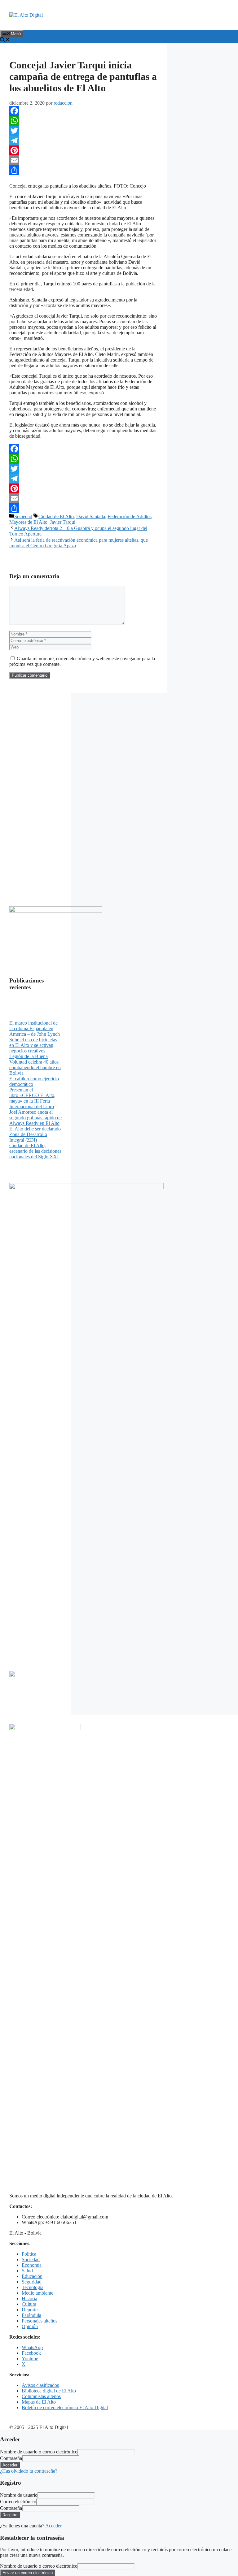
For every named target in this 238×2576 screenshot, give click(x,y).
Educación (32, 2276)
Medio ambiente (37, 2293)
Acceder (53, 2526)
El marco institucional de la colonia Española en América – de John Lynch (35, 1028)
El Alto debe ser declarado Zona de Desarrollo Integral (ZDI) (35, 1134)
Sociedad (23, 516)
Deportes (31, 2310)
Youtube (30, 2359)
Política (29, 2254)
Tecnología (33, 2287)
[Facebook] (83, 111)
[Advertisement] (36, 795)
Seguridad (32, 2282)
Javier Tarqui (63, 522)
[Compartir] (83, 170)
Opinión (30, 2326)
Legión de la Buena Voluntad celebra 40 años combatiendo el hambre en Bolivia (35, 1065)
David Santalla (91, 516)
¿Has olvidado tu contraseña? (29, 2471)
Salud (27, 2271)
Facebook (31, 2353)
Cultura (29, 2304)
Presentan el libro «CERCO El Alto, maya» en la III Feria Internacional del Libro (32, 1098)
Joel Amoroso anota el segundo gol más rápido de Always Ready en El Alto (35, 1118)
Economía (32, 2265)
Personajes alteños (40, 2321)
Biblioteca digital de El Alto (49, 2391)
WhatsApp (32, 2347)
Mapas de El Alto (39, 2402)
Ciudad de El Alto (56, 516)
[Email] (83, 160)
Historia (29, 2298)
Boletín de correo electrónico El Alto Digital (65, 2407)
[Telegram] (83, 141)
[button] (5, 40)
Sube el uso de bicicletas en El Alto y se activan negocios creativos (33, 1045)
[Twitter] (83, 131)
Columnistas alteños (41, 2396)
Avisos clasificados (40, 2385)
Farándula (31, 2315)
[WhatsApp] (83, 121)
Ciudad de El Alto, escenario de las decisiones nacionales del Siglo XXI (35, 1151)
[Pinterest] (83, 150)
